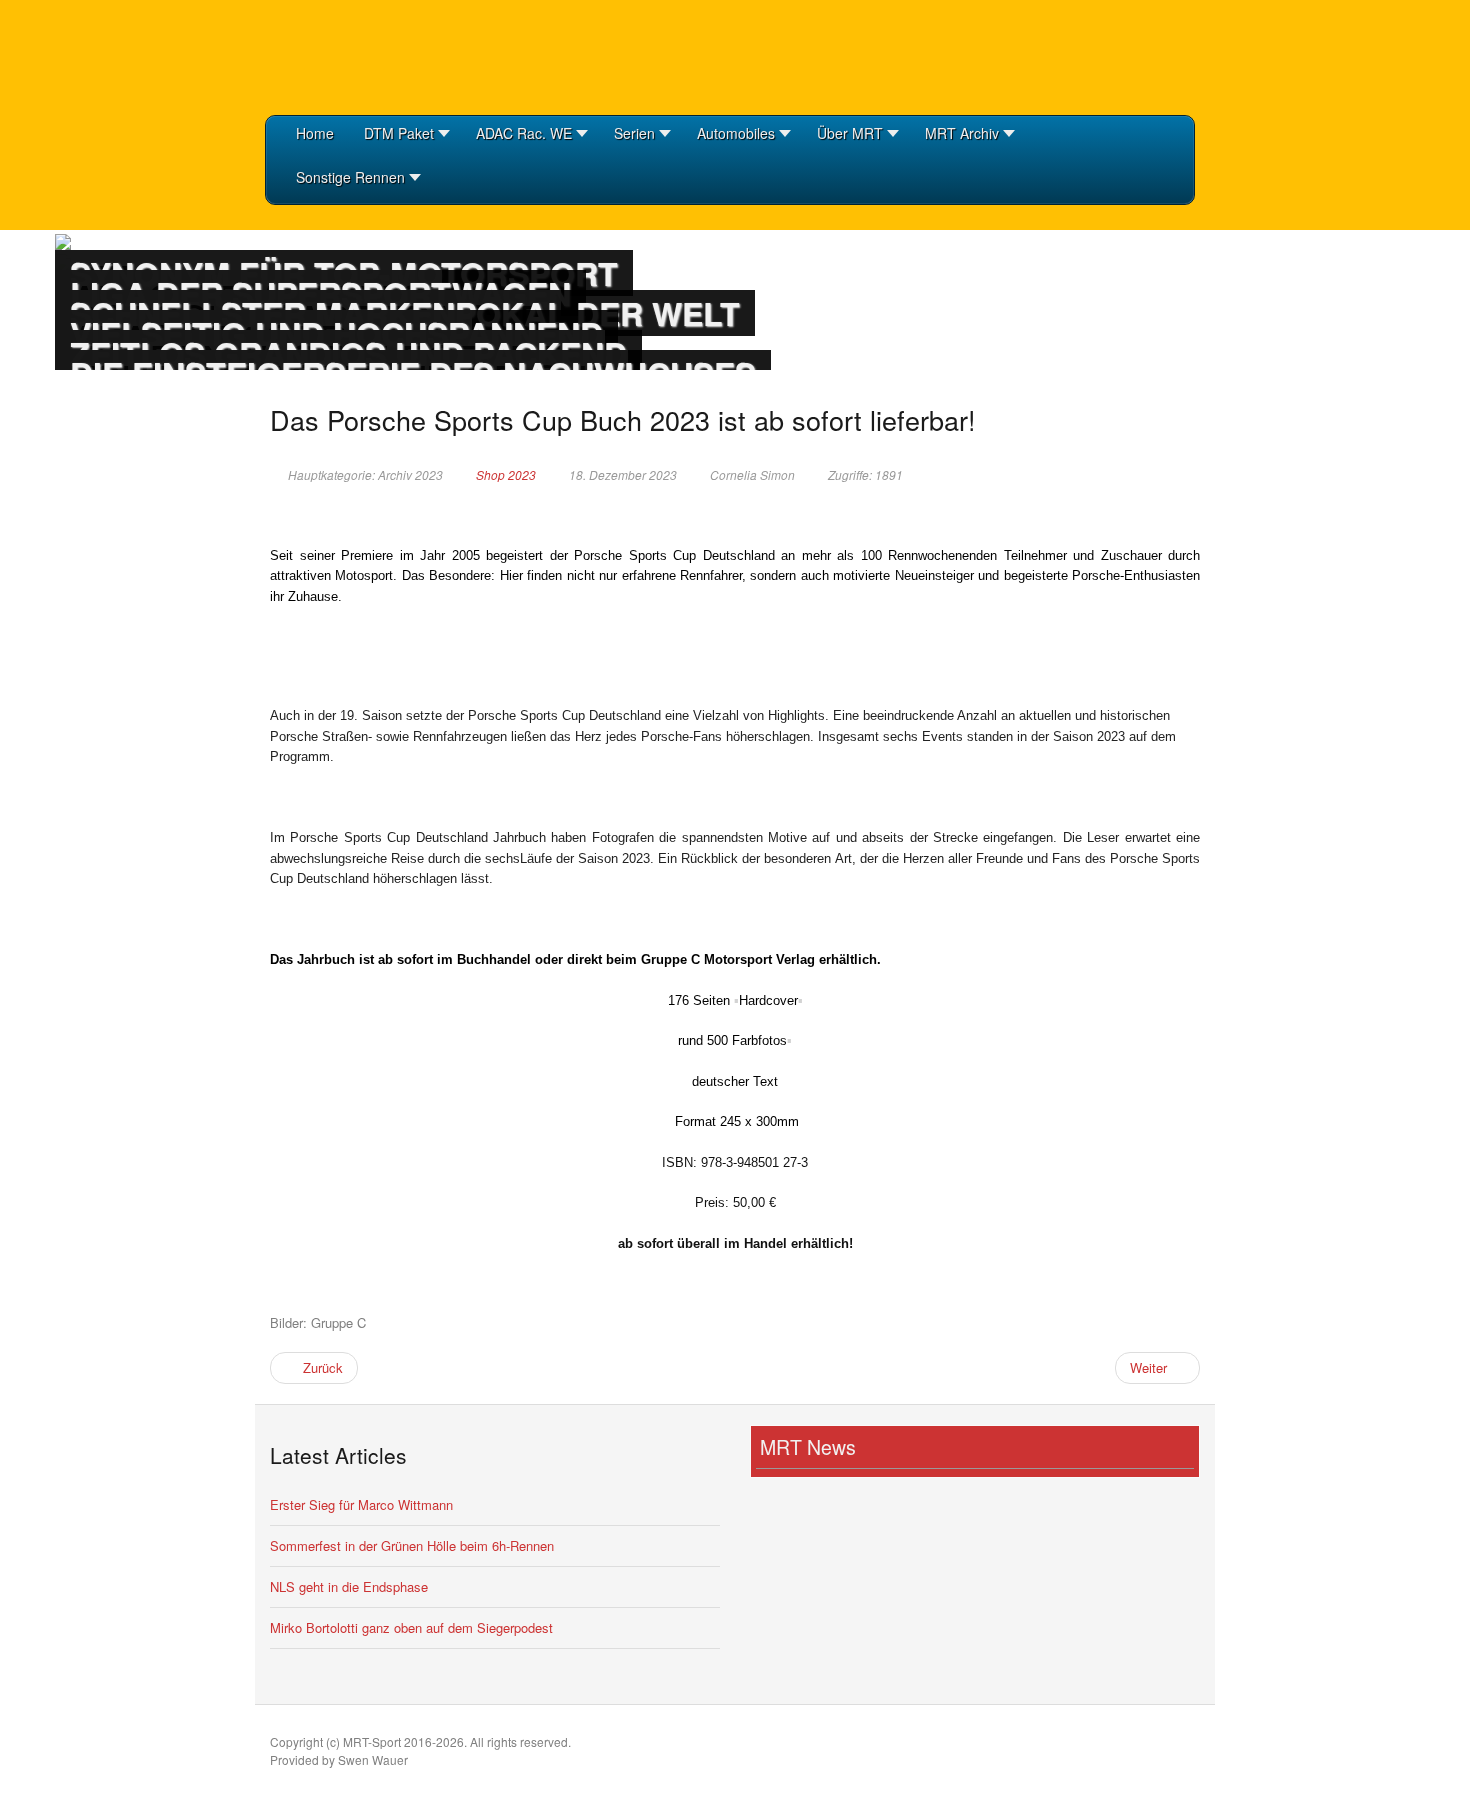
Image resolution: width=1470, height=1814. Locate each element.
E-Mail (1165, 474)
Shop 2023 (506, 475)
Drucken (1191, 474)
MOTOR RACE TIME (365, 55)
